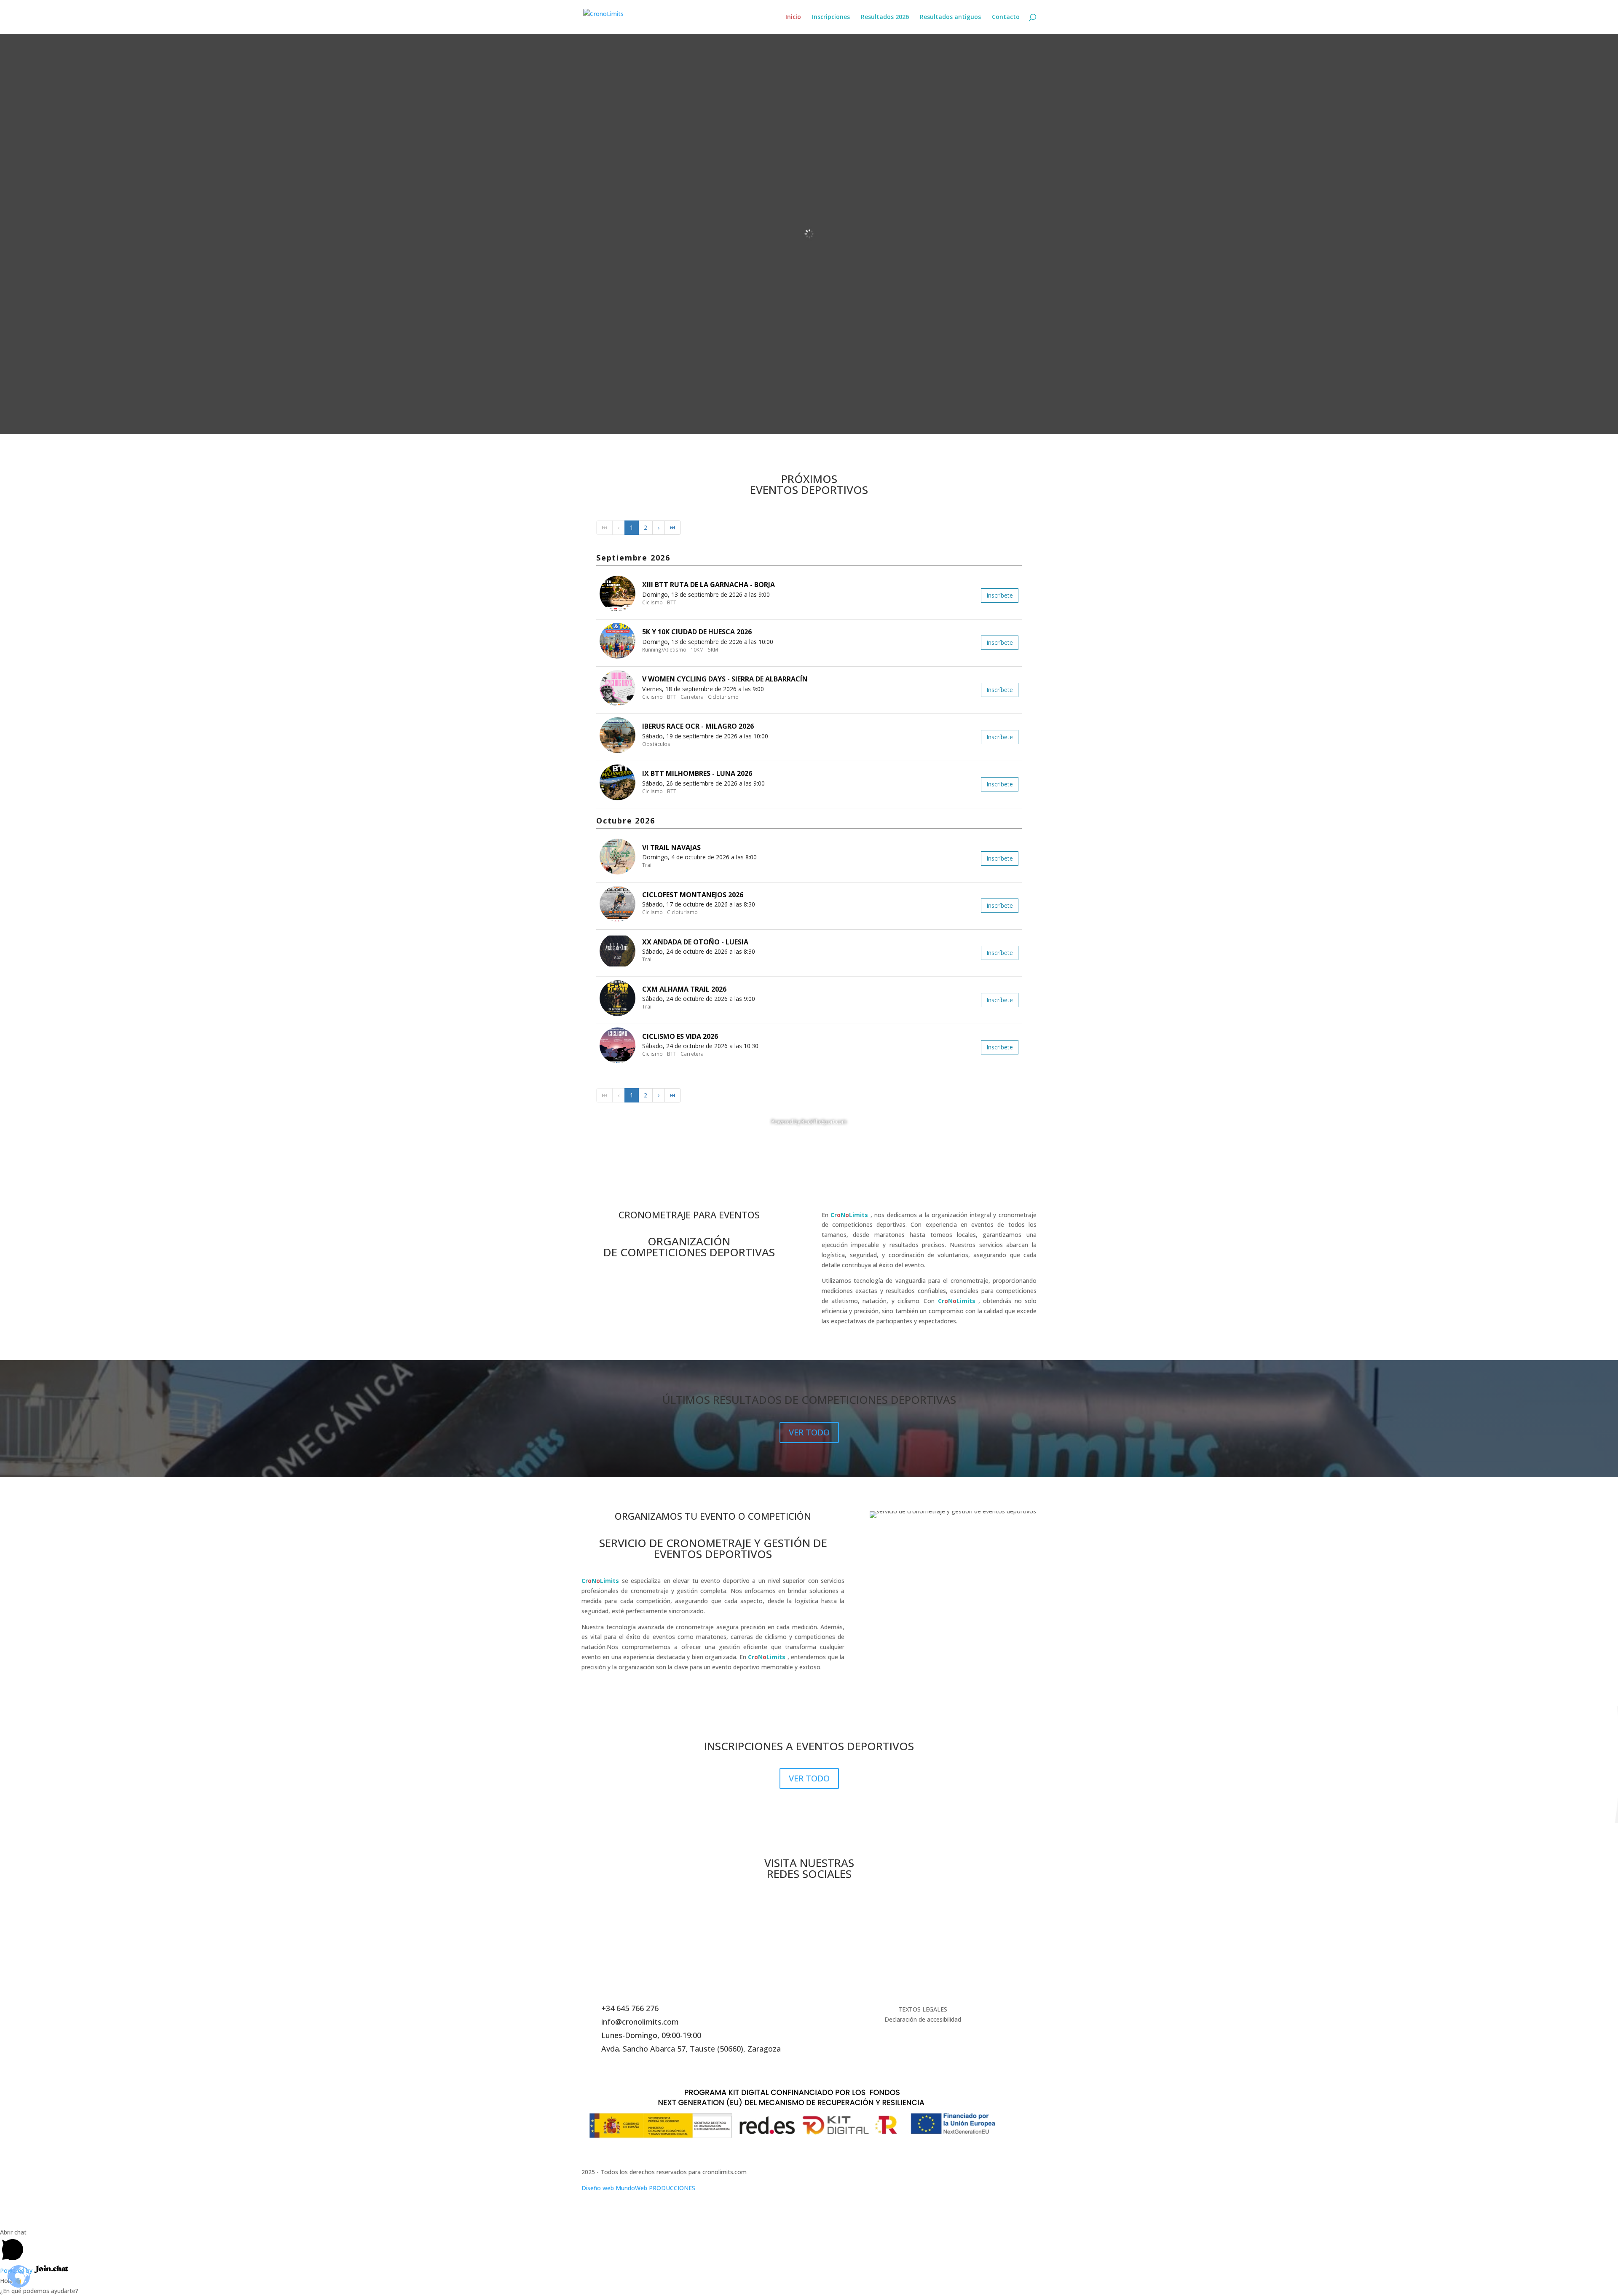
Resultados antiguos (950, 17)
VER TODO (809, 1432)
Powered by (17, 2271)
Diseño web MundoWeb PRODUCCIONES (638, 2188)
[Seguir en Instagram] (809, 1903)
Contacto (1006, 17)
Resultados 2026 (885, 17)
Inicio (793, 17)
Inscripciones (831, 17)
